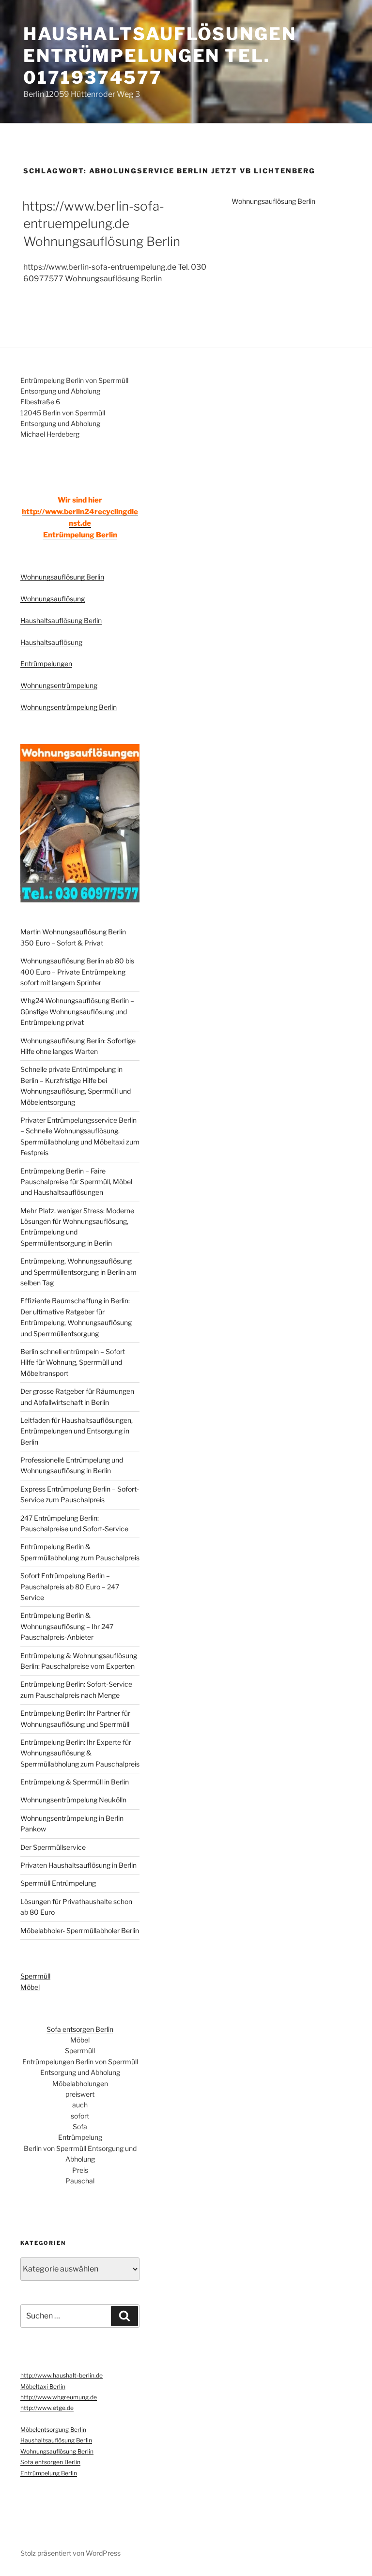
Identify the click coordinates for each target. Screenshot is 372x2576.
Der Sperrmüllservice (53, 1847)
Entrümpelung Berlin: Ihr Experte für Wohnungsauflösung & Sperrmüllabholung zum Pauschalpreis (80, 1753)
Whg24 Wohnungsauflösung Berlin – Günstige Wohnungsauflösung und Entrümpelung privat (77, 1011)
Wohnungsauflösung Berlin (273, 201)
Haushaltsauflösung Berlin (61, 620)
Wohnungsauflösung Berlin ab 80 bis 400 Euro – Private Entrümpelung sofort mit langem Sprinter (77, 972)
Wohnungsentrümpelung (59, 685)
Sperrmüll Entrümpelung (58, 1883)
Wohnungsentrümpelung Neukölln (73, 1800)
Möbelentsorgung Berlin (53, 2430)
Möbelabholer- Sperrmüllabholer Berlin (80, 1930)
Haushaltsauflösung (51, 642)
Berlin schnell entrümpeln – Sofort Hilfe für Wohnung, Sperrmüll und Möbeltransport (73, 1362)
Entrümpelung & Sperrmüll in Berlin (75, 1782)
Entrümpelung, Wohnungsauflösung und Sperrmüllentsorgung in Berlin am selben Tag (78, 1272)
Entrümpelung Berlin (80, 535)
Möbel (30, 1987)
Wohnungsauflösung (53, 599)
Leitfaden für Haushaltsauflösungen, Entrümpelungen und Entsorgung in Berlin (77, 1431)
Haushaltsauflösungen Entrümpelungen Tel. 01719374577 (160, 56)
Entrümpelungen (46, 663)
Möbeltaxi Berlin (43, 2386)
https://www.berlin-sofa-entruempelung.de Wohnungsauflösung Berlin (101, 224)
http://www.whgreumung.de (59, 2397)
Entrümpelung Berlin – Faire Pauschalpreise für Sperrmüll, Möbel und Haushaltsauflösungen (76, 1182)
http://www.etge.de (47, 2408)
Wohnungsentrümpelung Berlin (69, 707)
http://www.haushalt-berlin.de (62, 2375)
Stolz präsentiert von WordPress (70, 2553)
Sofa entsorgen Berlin (80, 2029)
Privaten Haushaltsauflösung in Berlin (78, 1865)
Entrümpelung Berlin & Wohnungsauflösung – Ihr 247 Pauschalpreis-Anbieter (67, 1626)
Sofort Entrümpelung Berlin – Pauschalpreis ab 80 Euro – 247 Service (70, 1586)
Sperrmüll (35, 1976)
